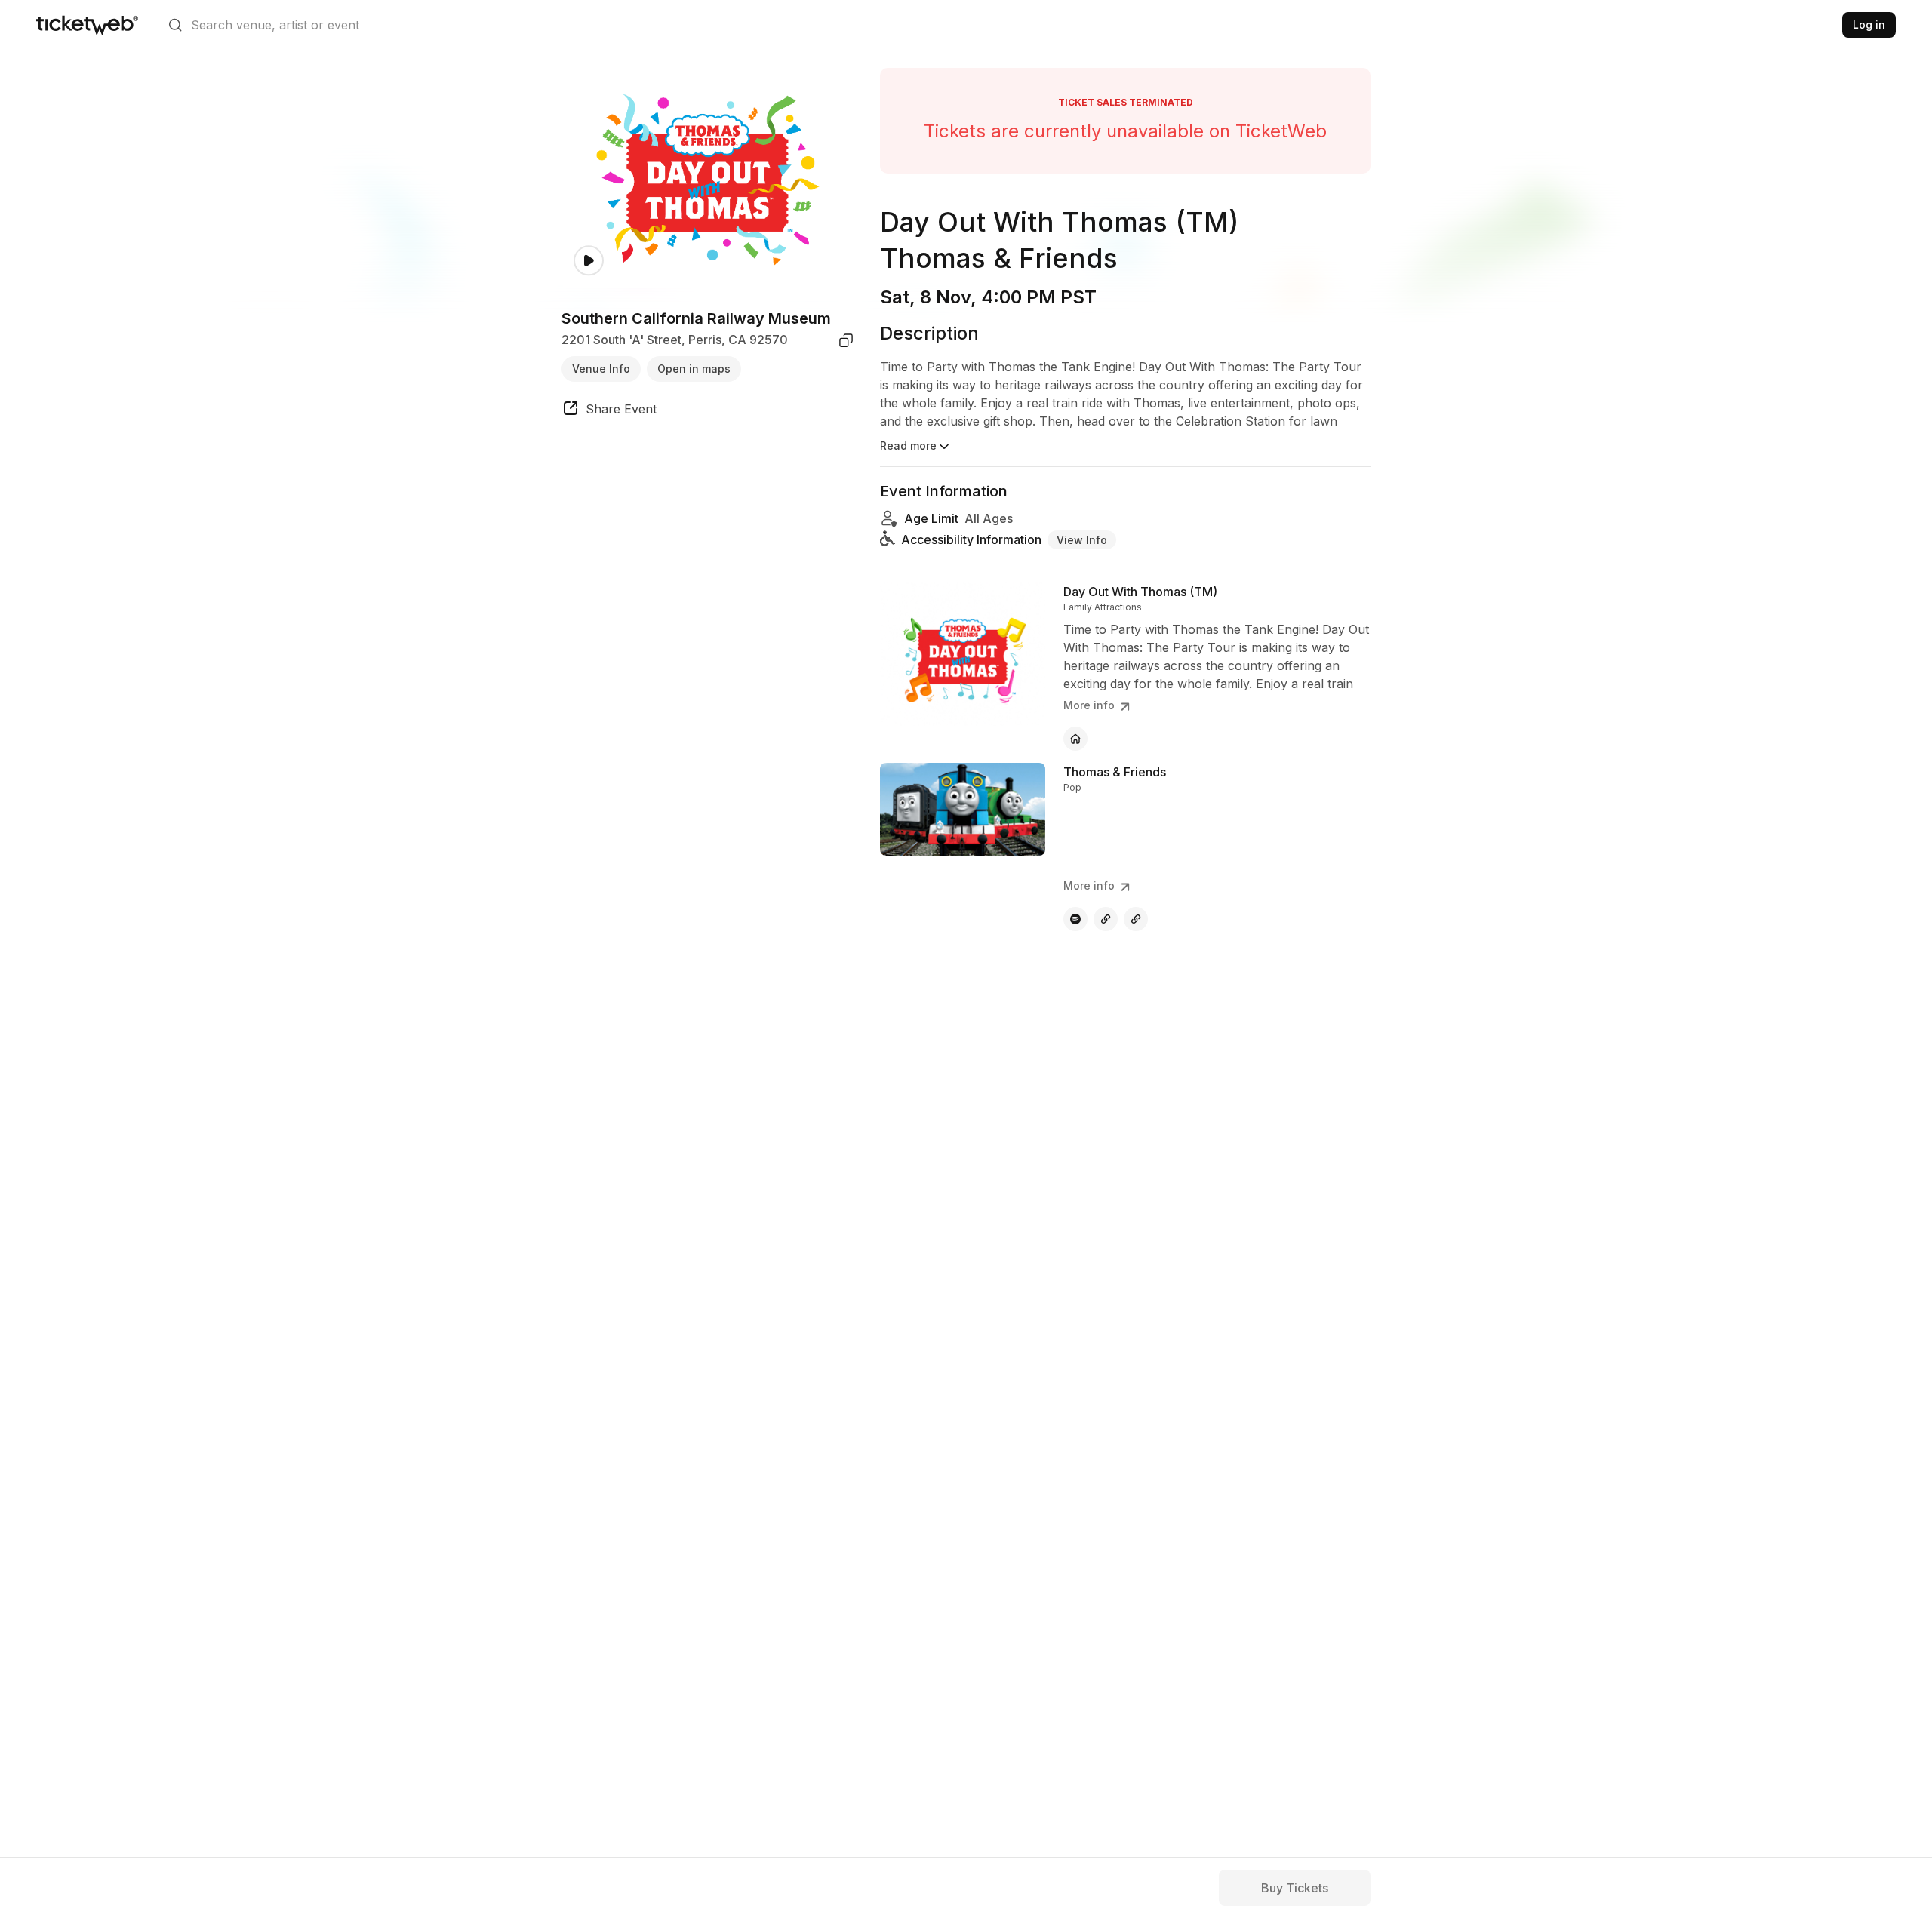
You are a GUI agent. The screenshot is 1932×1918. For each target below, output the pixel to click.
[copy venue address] (846, 340)
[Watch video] (589, 261)
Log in (1869, 25)
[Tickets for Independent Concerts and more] (87, 25)
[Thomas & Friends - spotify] (1075, 919)
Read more (908, 446)
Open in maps (694, 369)
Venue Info (601, 369)
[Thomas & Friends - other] (1106, 919)
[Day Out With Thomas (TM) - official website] (1075, 739)
